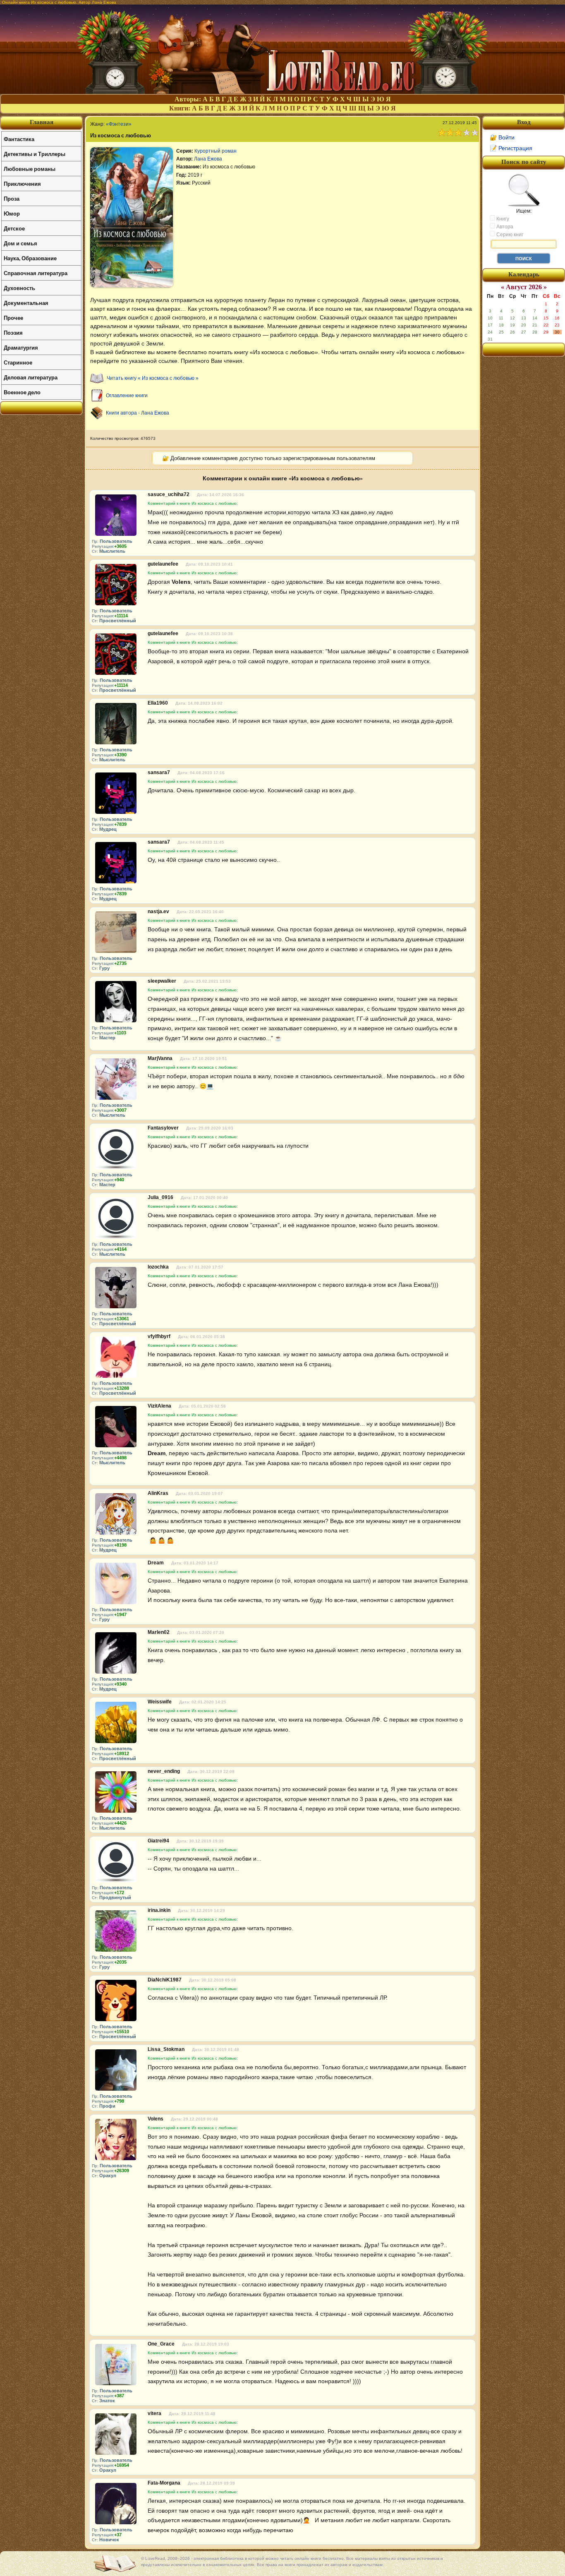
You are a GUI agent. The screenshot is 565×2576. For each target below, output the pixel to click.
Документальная (26, 303)
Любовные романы (30, 169)
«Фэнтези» (119, 124)
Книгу (502, 219)
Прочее (13, 318)
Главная (42, 122)
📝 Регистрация (511, 148)
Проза (12, 198)
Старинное (18, 362)
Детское (14, 228)
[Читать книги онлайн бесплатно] (282, 92)
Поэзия (13, 332)
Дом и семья (20, 243)
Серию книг (509, 235)
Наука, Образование (30, 258)
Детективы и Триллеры (35, 154)
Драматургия (21, 347)
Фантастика (19, 139)
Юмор (12, 213)
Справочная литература (36, 273)
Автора (504, 227)
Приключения (22, 183)
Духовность (19, 288)
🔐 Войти (502, 137)
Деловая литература (31, 377)
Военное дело (22, 392)
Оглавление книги (127, 396)
